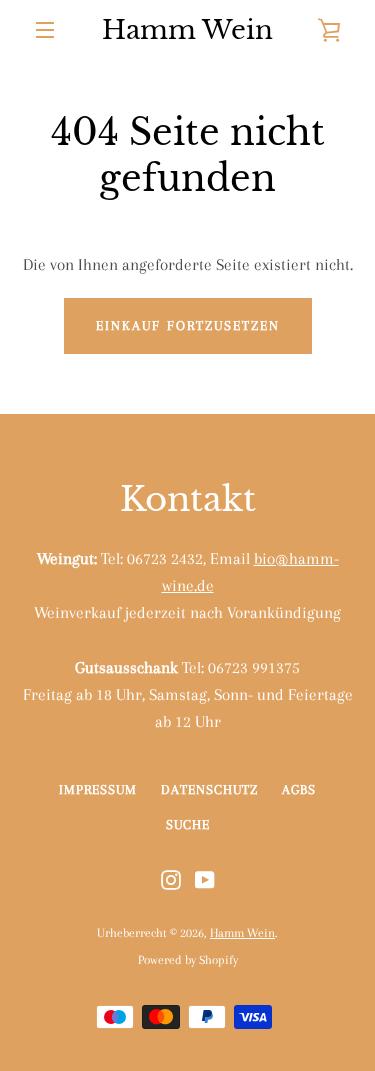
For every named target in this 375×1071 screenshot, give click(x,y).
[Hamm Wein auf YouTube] (205, 878)
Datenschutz (209, 789)
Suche (188, 824)
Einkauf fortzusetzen (188, 325)
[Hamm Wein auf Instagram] (171, 878)
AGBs (299, 789)
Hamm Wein (187, 30)
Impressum (98, 789)
